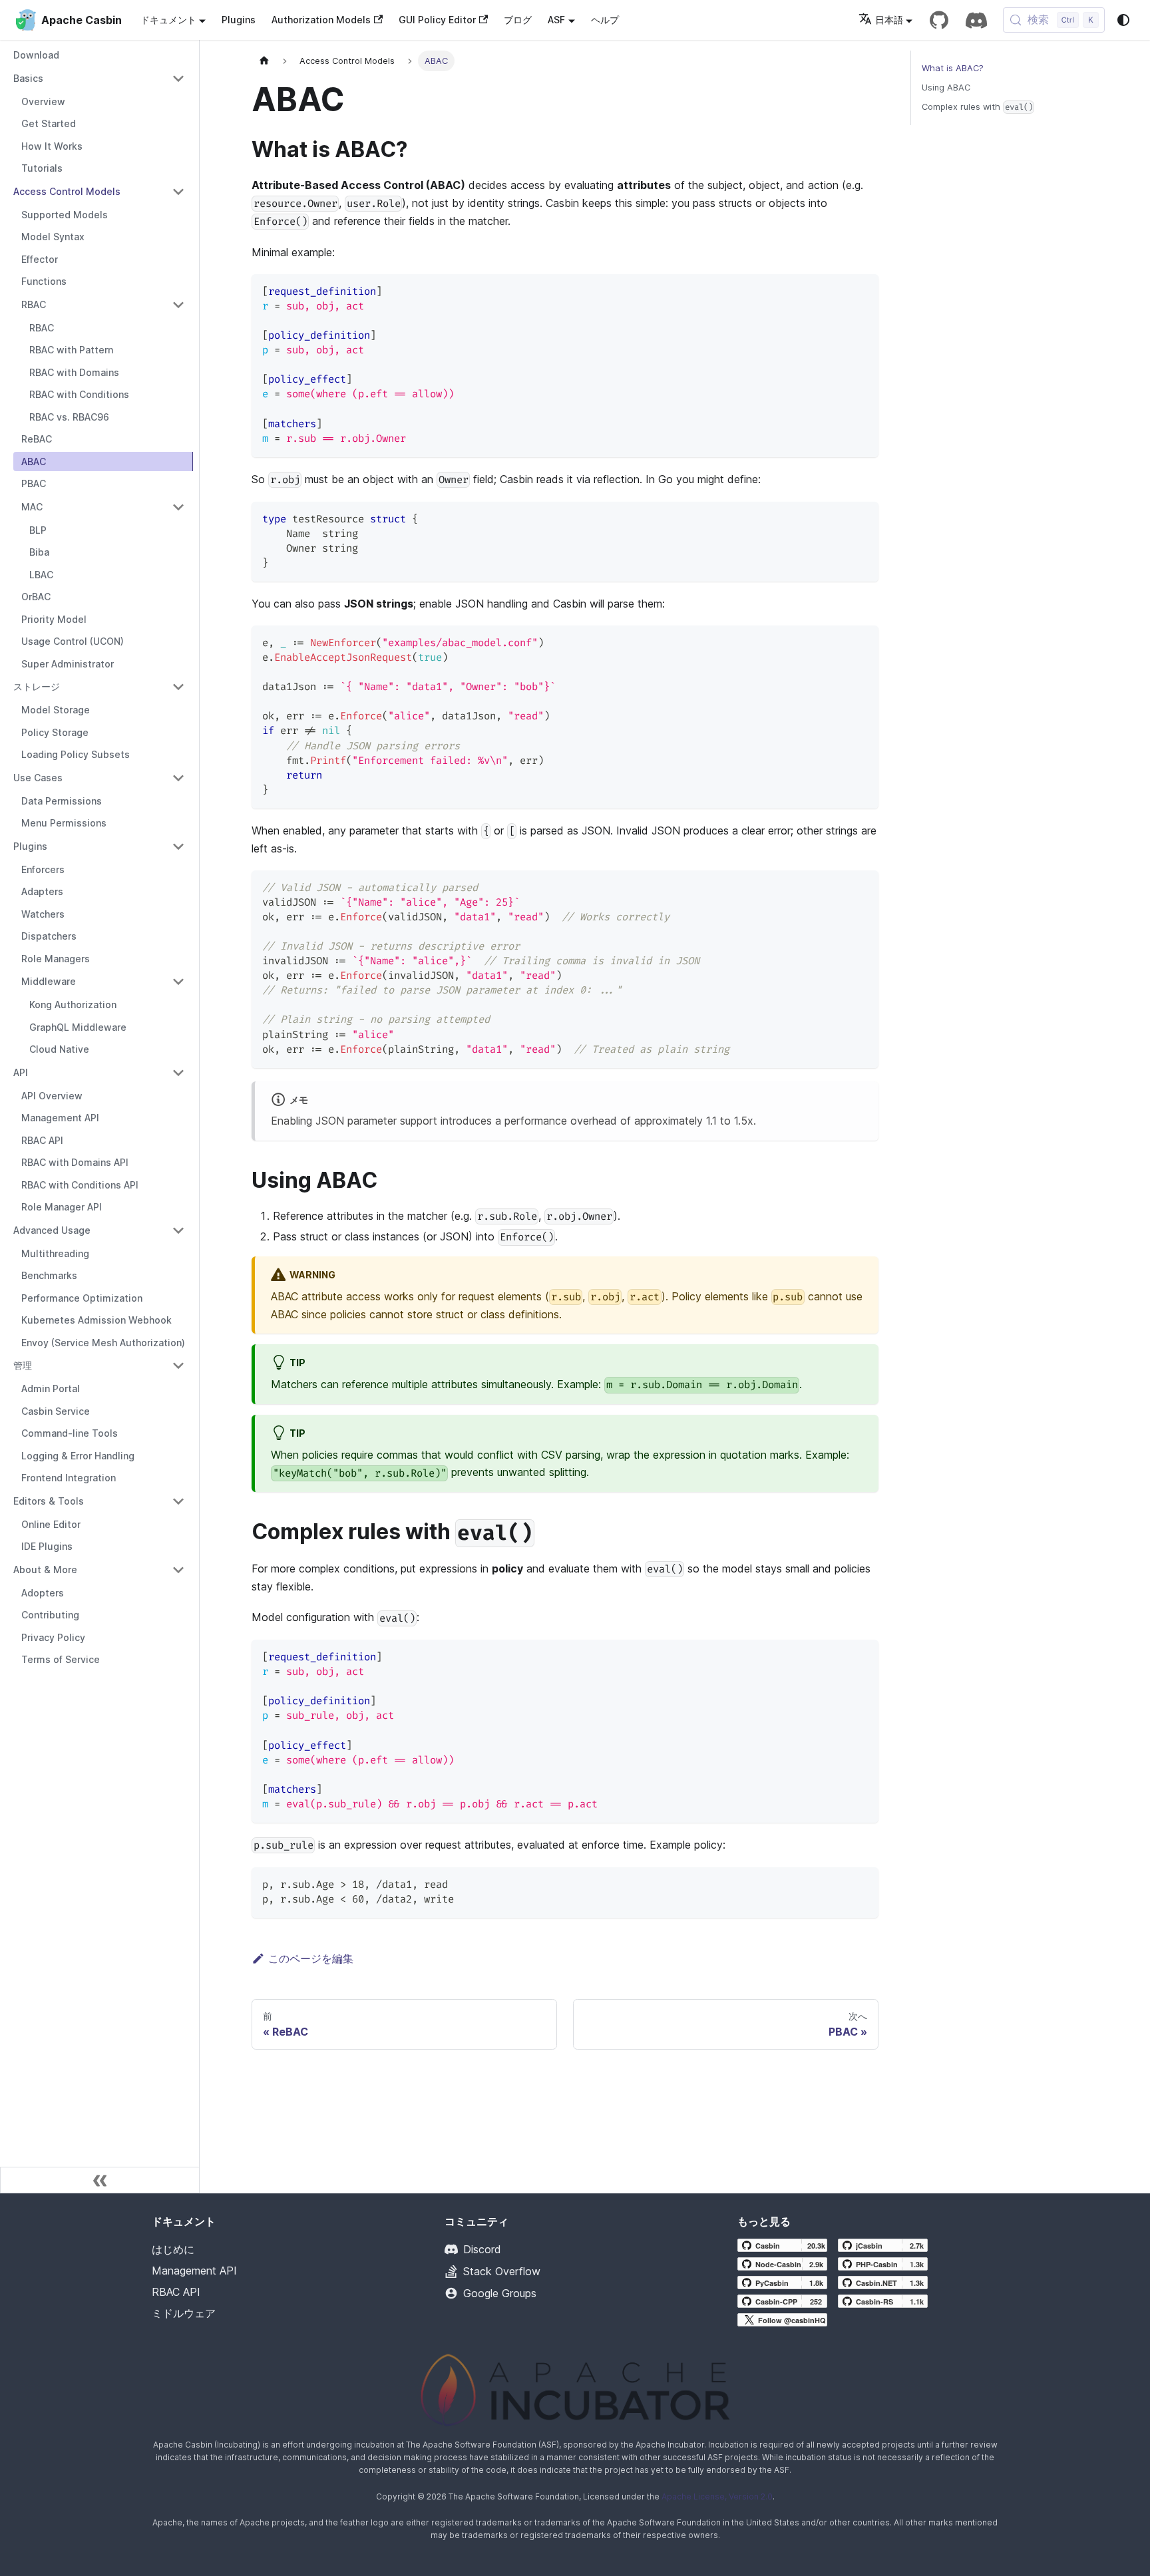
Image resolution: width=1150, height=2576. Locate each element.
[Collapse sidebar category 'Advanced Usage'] (178, 1230)
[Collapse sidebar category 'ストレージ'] (178, 687)
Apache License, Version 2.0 (717, 2496)
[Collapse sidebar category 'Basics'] (178, 79)
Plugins (239, 20)
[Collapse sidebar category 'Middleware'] (178, 982)
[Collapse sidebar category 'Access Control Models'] (178, 192)
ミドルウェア (184, 2313)
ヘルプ (605, 20)
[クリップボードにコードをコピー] (862, 290)
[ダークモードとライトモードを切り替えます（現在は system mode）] (1123, 20)
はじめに (173, 2249)
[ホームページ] (264, 61)
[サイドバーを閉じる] (100, 2180)
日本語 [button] (889, 20)
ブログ (518, 20)
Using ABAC (946, 88)
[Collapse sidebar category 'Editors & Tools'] (178, 1501)
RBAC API (176, 2292)
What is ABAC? (953, 68)
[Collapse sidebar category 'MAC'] (178, 507)
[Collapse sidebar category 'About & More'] (178, 1570)
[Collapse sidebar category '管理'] (178, 1366)
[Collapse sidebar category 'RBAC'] (178, 305)
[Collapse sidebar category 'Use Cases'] (178, 778)
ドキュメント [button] (168, 20)
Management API (194, 2271)
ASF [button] (556, 20)
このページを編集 (311, 1958)
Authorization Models (321, 20)
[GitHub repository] (939, 20)
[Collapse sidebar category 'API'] (178, 1073)
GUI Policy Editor (437, 20)
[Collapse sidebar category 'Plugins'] (178, 846)
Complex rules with (977, 107)
